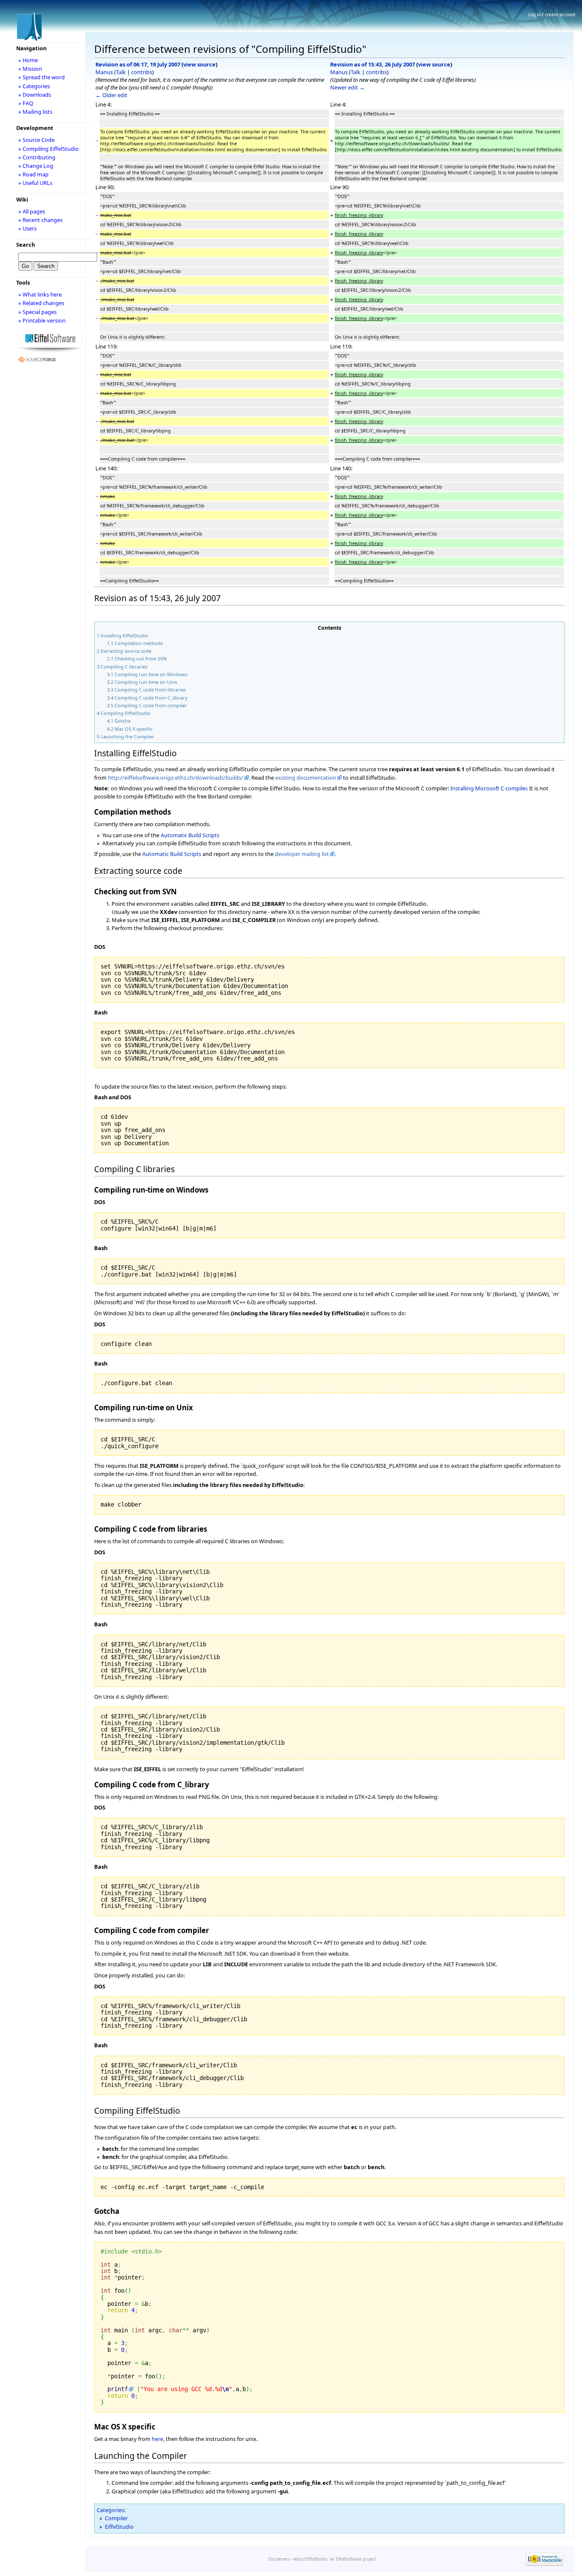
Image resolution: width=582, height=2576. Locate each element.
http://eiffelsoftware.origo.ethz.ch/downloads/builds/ (176, 778)
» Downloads (35, 95)
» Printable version (42, 320)
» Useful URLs (35, 183)
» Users (27, 228)
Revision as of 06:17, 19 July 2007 (138, 64)
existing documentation (306, 778)
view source (199, 64)
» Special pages (37, 312)
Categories (110, 2510)
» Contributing (37, 157)
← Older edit (111, 95)
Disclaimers (279, 2559)
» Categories (34, 86)
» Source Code (36, 140)
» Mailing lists (35, 112)
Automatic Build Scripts (190, 835)
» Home (28, 60)
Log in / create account (552, 14)
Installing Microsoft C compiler (488, 788)
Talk (121, 72)
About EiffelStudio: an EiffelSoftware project (335, 2559)
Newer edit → (347, 87)
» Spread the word (42, 77)
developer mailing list (302, 854)
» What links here (40, 294)
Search (26, 245)
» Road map (33, 174)
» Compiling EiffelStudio (49, 149)
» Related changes (41, 303)
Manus (104, 72)
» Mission (30, 69)
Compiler (116, 2518)
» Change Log (36, 166)
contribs (142, 72)
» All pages (32, 211)
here (157, 2439)
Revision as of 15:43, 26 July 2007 (373, 64)
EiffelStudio (119, 2527)
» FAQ (26, 103)
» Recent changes (40, 220)
